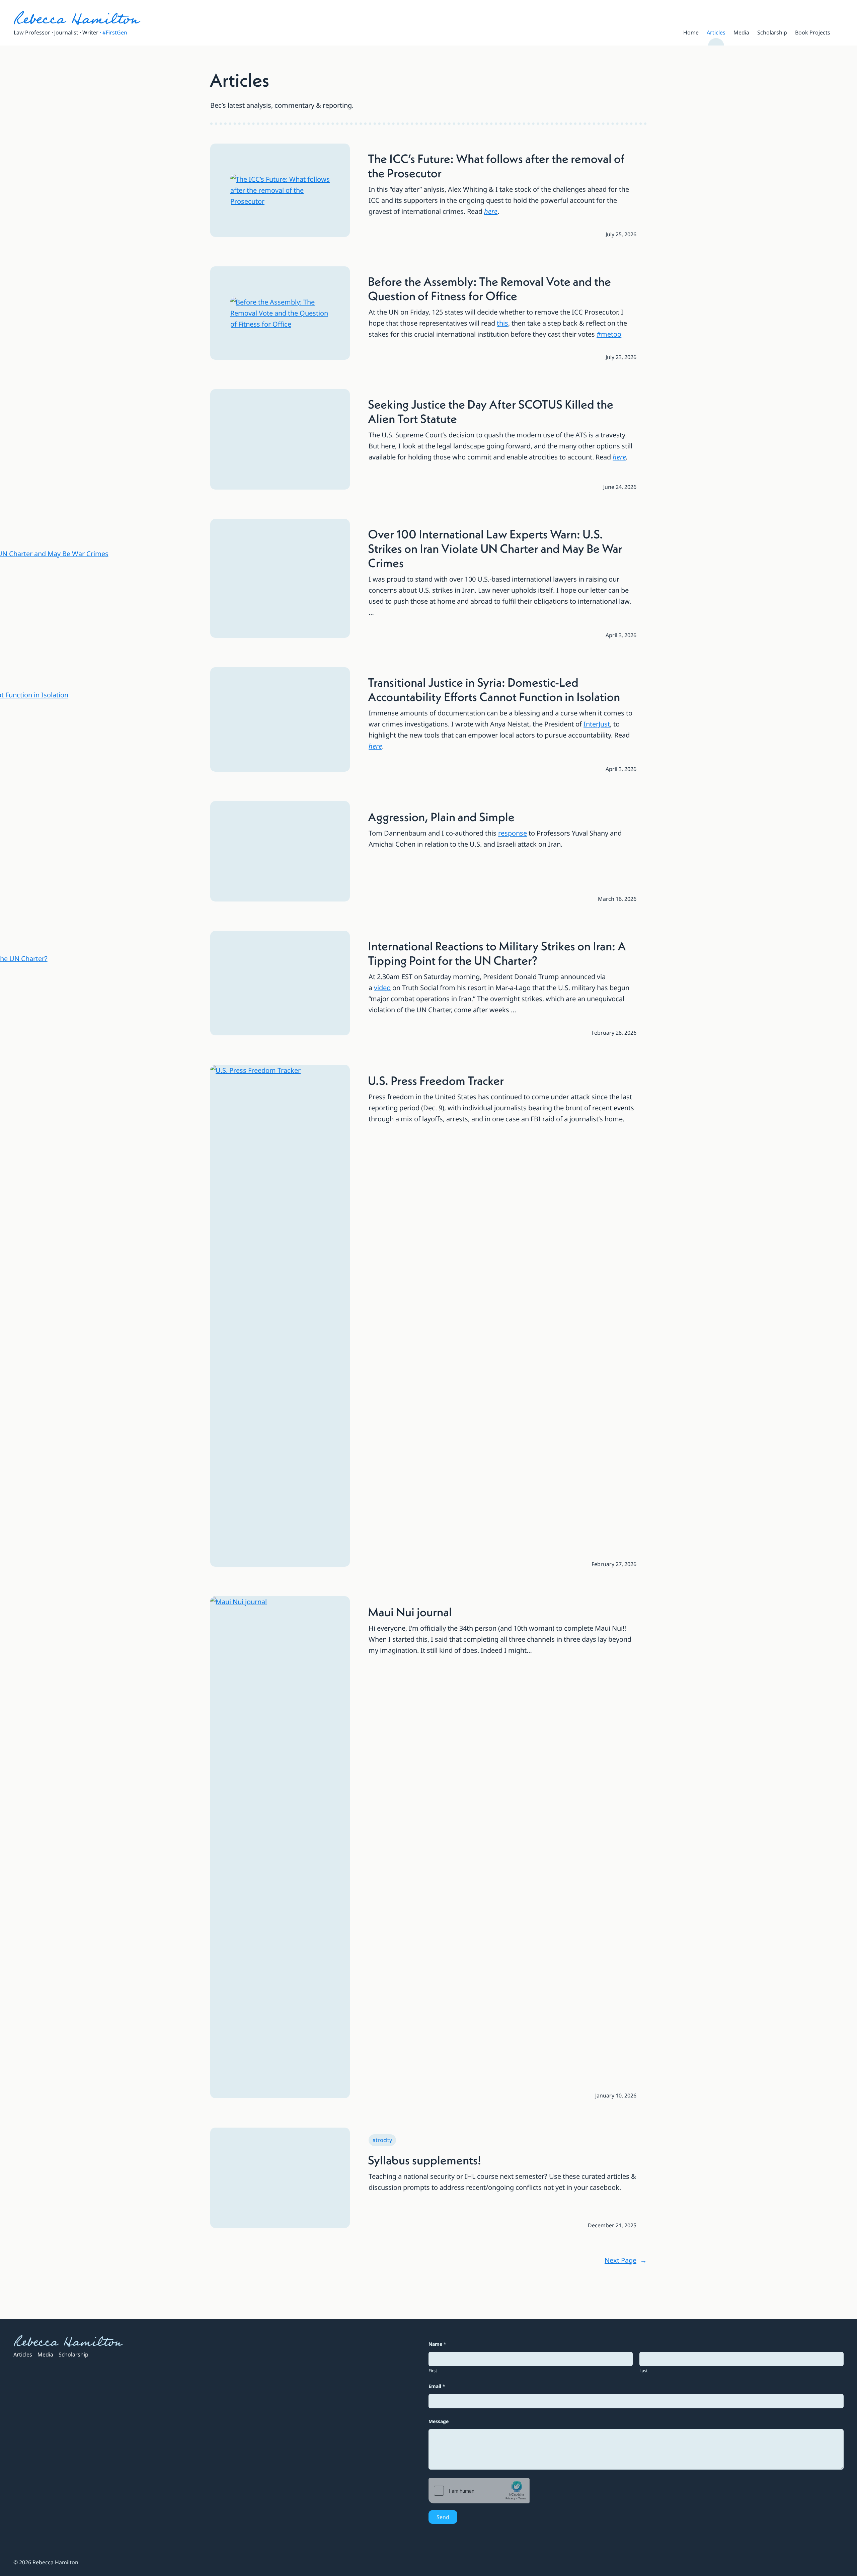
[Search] (841, 32)
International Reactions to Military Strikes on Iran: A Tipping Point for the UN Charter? (497, 953)
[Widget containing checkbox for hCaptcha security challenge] (479, 2491)
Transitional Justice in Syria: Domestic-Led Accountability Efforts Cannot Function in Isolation (494, 690)
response (513, 833)
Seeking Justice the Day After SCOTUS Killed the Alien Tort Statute (491, 412)
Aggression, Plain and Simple (441, 817)
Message (439, 2421)
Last (644, 2371)
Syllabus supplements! (424, 2160)
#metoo (609, 334)
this (502, 323)
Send (443, 2517)
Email (437, 2386)
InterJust (597, 724)
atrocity (382, 2140)
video (382, 988)
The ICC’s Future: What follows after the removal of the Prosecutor (496, 166)
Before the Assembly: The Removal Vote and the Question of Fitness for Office (489, 289)
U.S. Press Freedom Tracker (436, 1081)
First (433, 2371)
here (491, 211)
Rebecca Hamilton (76, 19)
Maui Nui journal (410, 1612)
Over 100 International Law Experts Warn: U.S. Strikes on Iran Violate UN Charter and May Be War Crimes (495, 549)
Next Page (626, 2260)
